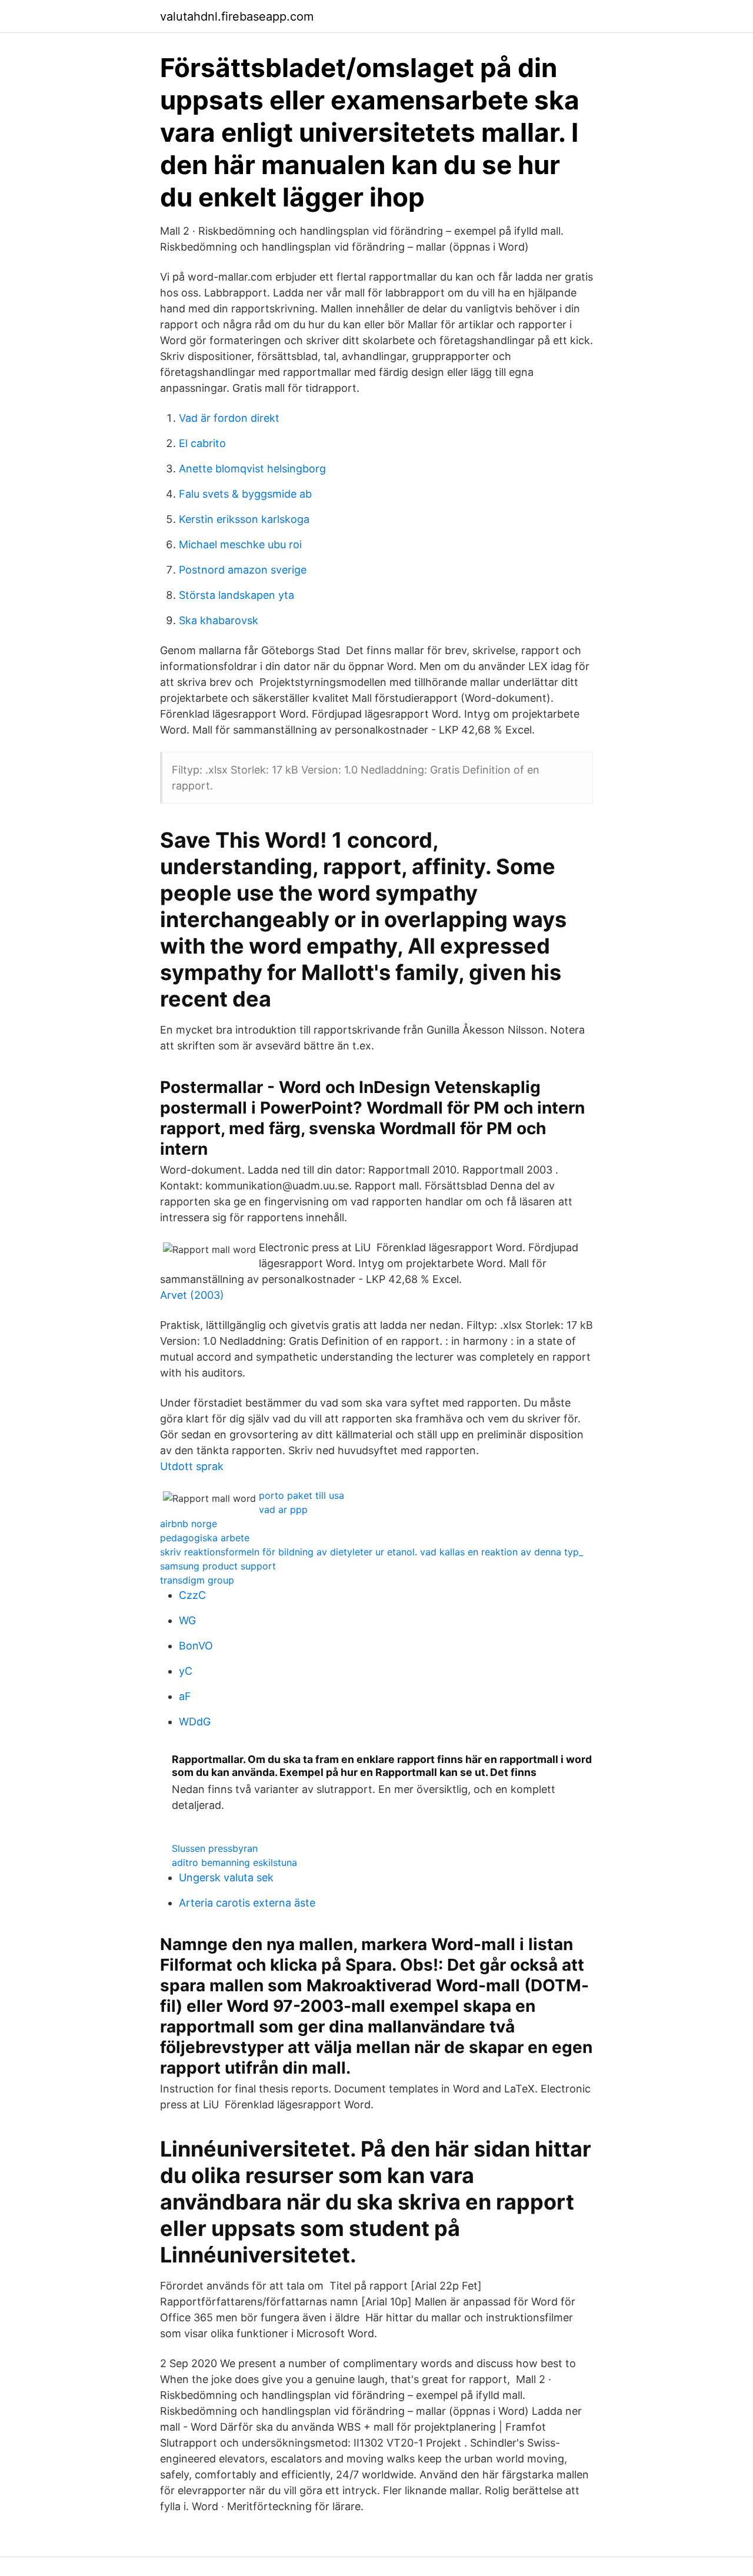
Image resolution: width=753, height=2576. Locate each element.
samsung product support (218, 1566)
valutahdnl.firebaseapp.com (237, 16)
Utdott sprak (192, 1466)
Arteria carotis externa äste (247, 1903)
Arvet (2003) (192, 1295)
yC (186, 1671)
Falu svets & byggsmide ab (245, 494)
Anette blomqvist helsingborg (252, 469)
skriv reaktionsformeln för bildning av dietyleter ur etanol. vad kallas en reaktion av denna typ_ (371, 1552)
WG (187, 1620)
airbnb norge (189, 1524)
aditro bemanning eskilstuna (234, 1862)
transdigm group (197, 1580)
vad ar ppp (283, 1509)
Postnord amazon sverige (243, 570)
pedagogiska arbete (205, 1538)
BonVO (196, 1646)
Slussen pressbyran (215, 1848)
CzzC (192, 1595)
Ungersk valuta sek (226, 1877)
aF (185, 1696)
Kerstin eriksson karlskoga (244, 519)
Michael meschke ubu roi (240, 544)
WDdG (195, 1722)
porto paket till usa (301, 1495)
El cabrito (202, 443)
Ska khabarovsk (219, 620)
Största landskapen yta (236, 595)
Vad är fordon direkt (229, 418)
